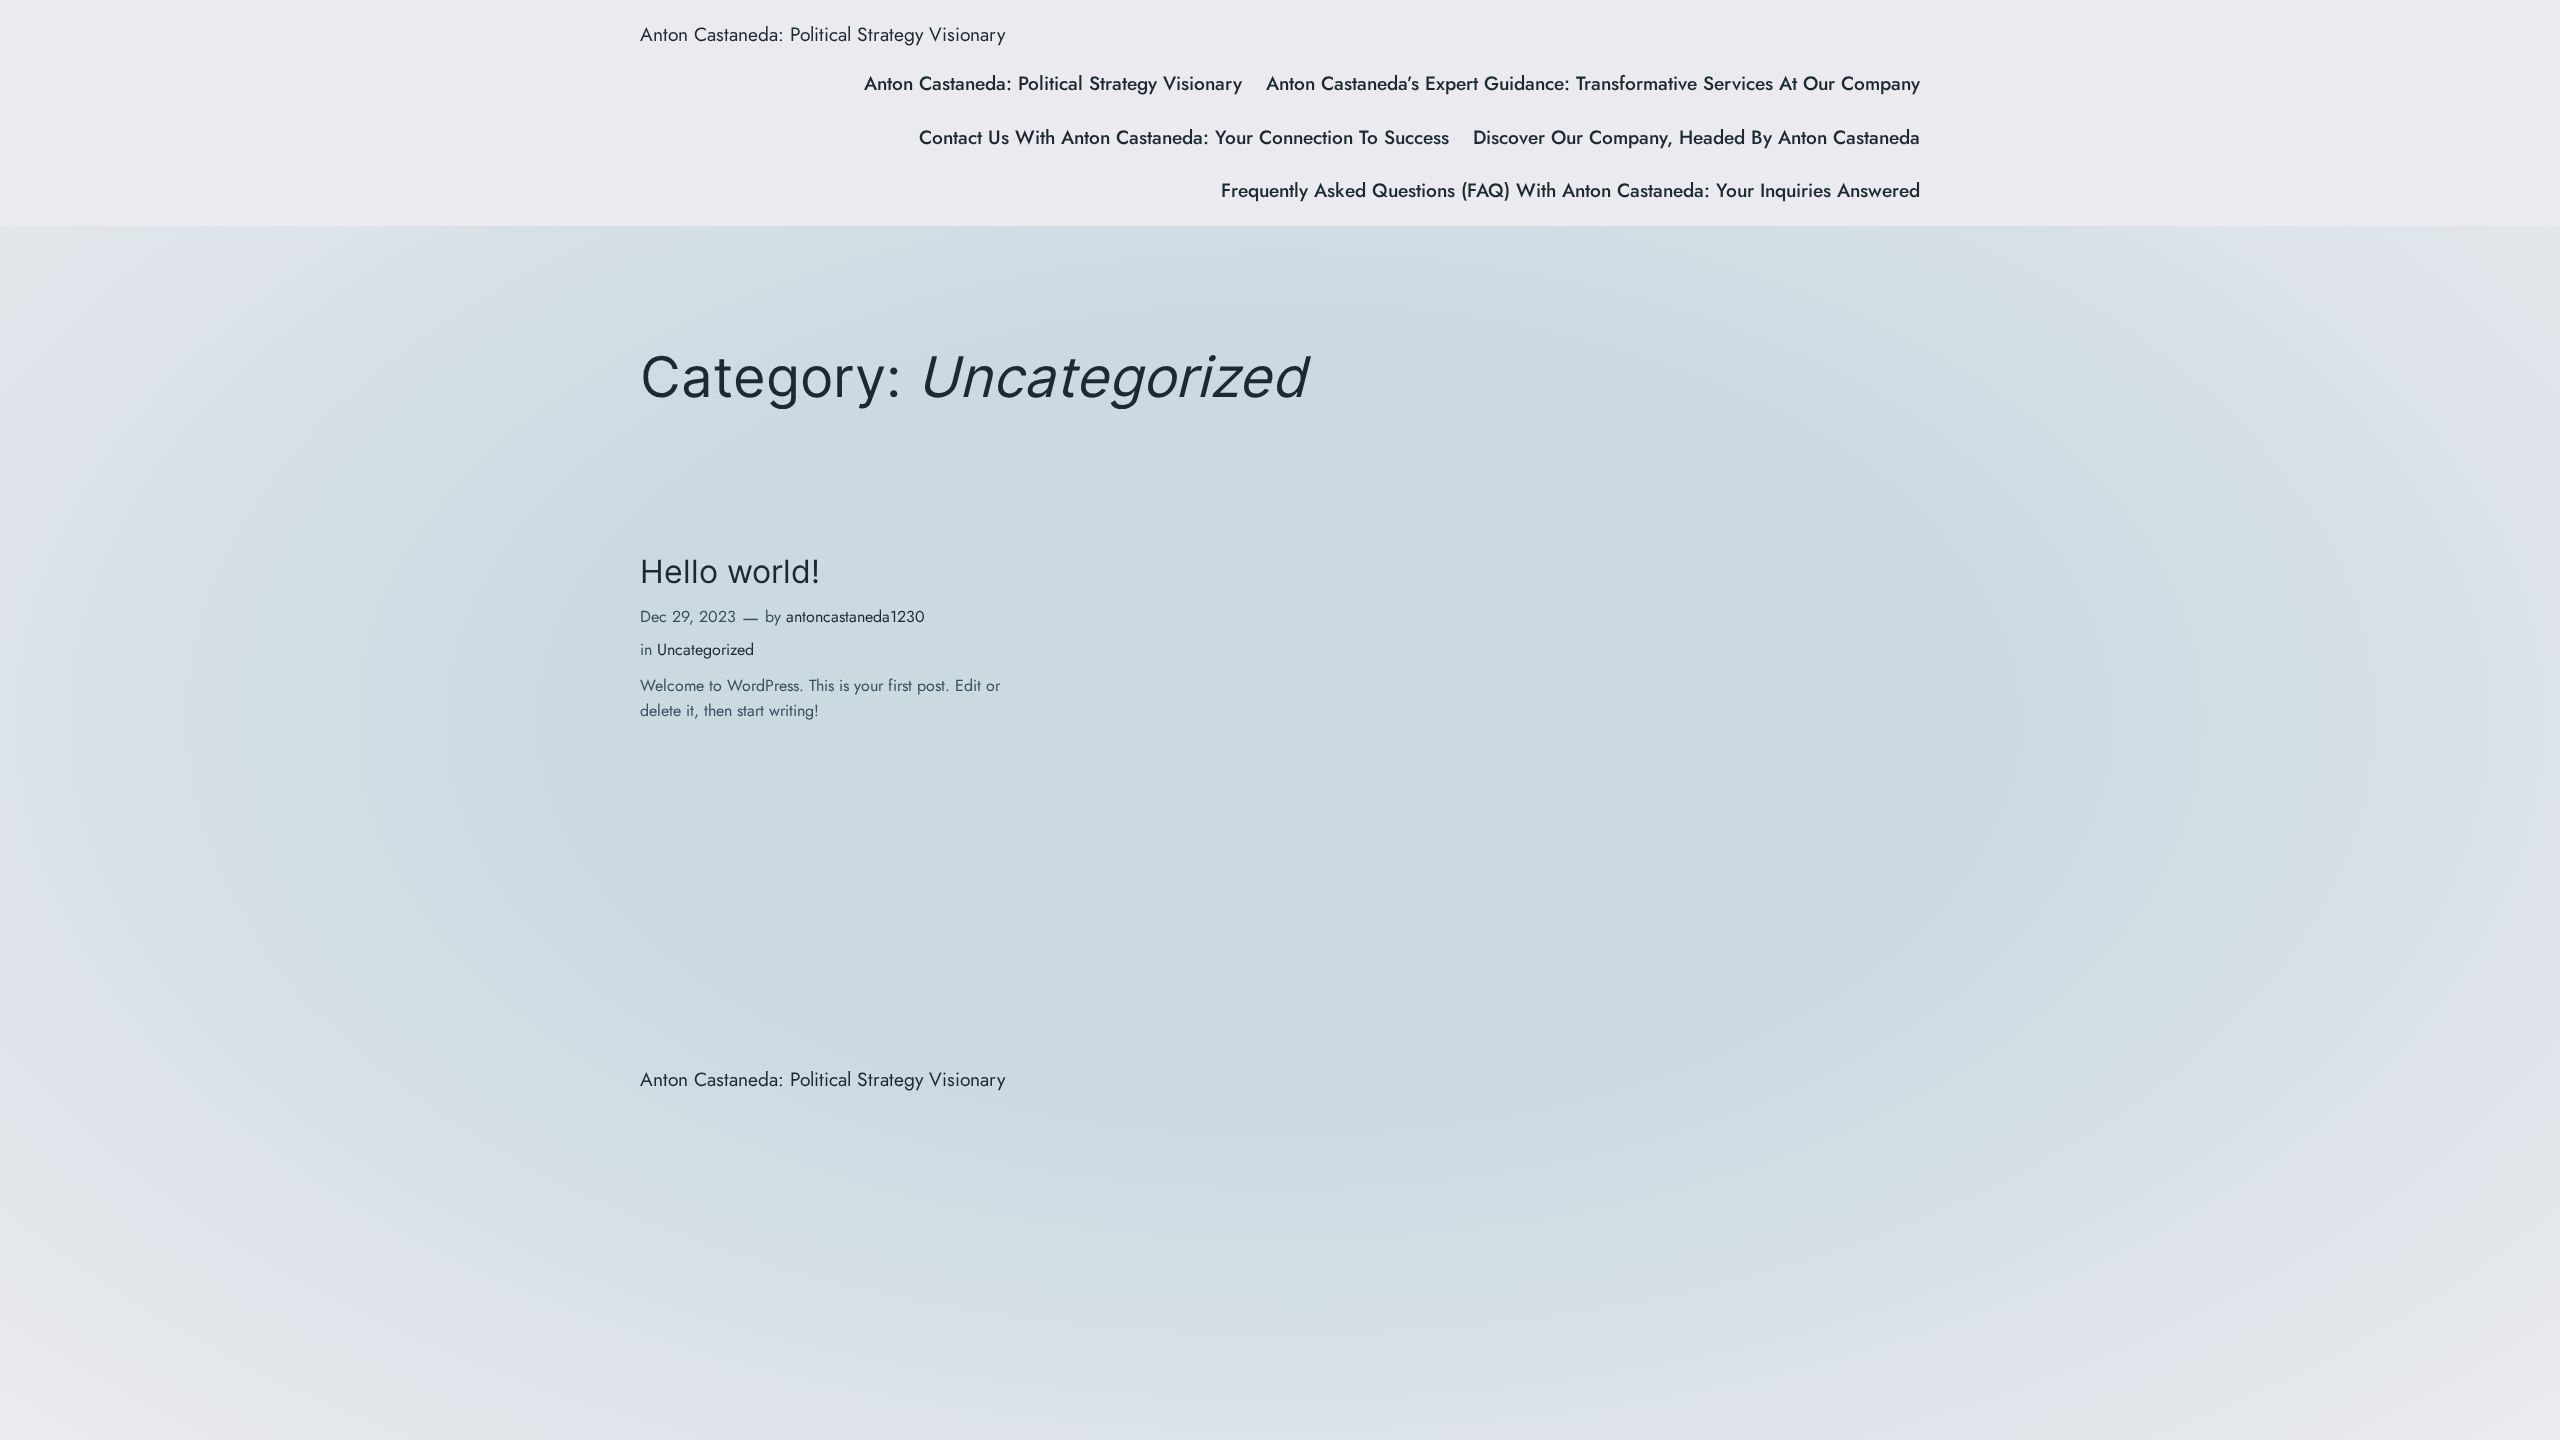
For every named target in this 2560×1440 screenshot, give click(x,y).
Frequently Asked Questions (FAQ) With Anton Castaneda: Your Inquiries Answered (1570, 190)
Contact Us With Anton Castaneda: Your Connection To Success (1184, 137)
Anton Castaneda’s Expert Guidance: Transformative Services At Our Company (1593, 83)
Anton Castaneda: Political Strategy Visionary (822, 34)
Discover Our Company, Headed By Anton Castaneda (1696, 137)
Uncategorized (705, 649)
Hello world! (730, 572)
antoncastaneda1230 (855, 616)
